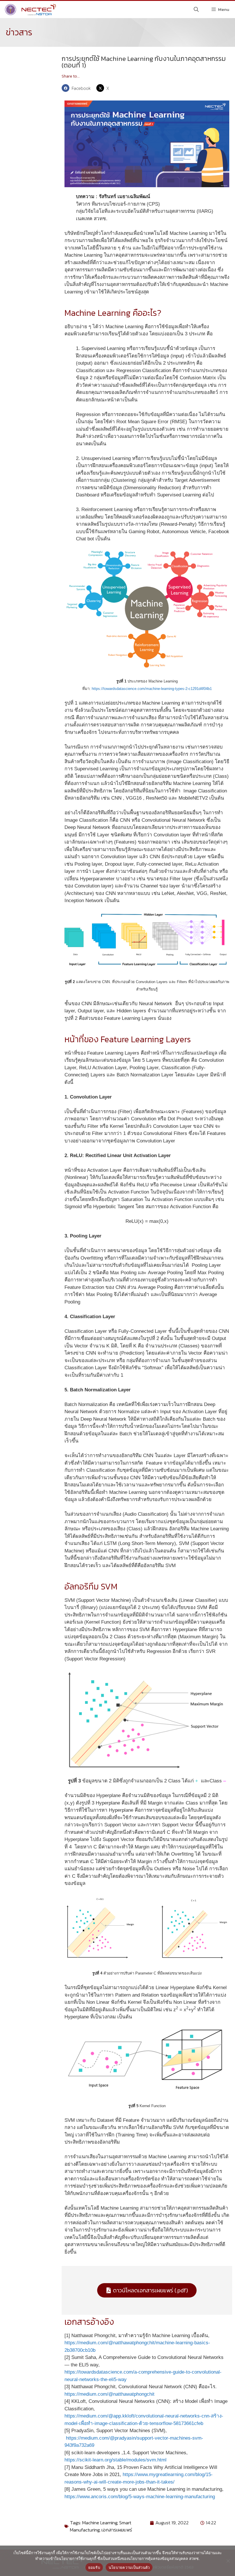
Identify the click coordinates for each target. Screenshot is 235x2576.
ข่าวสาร (19, 32)
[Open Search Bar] (196, 9)
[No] (228, 2561)
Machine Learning (100, 2523)
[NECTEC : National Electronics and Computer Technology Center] (30, 9)
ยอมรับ (94, 2567)
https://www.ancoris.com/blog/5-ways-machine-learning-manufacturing (140, 2497)
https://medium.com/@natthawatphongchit (109, 2394)
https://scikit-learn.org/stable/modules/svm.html (115, 2460)
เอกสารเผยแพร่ (117, 2530)
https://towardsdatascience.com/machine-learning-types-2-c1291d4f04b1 (152, 689)
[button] (78, 88)
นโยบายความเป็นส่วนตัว (129, 2567)
